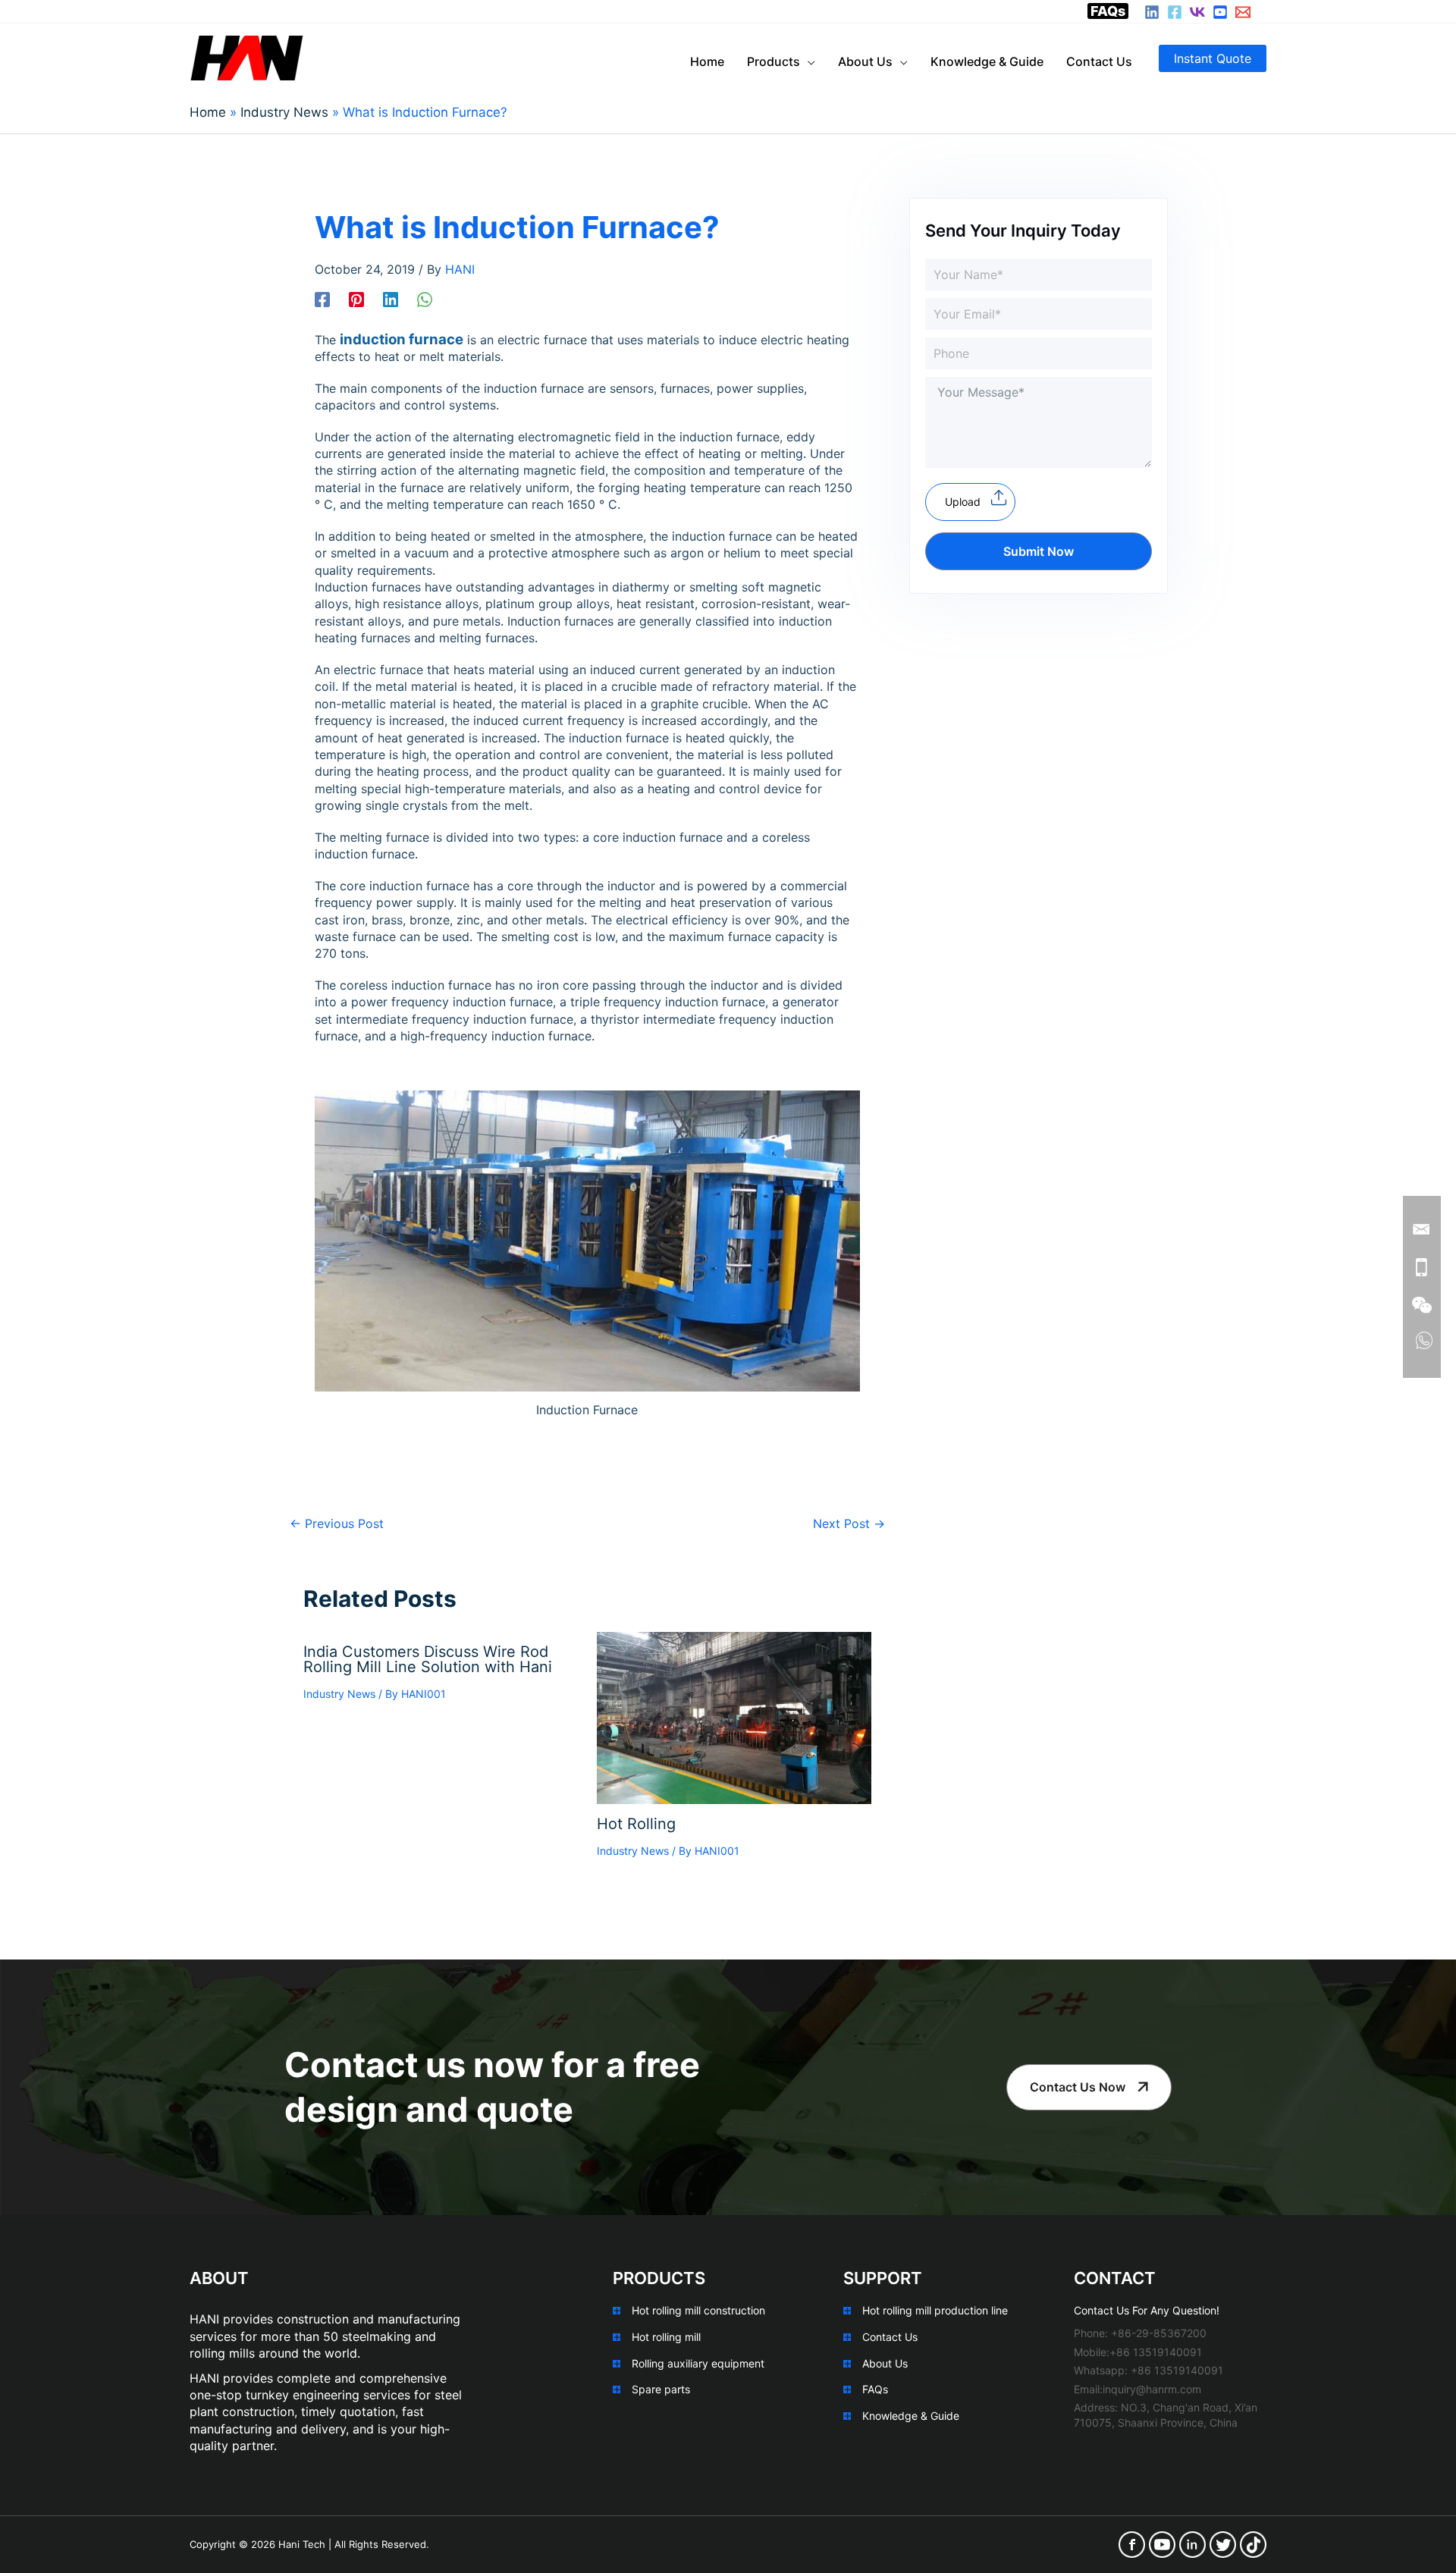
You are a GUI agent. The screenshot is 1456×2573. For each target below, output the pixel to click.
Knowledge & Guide (911, 2416)
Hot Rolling (636, 1824)
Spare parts (661, 2389)
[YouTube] (1220, 12)
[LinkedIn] (1152, 12)
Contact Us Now (1078, 2087)
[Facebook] (1175, 12)
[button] (1213, 58)
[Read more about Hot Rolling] (734, 1717)
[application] (808, 61)
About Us (885, 2363)
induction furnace (402, 339)
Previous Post (337, 1523)
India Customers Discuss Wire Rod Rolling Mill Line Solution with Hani (428, 1659)
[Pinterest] (356, 299)
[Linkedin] (391, 299)
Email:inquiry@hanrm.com (1137, 2389)
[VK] (1197, 12)
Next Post (849, 1523)
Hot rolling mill (666, 2337)
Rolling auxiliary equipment (698, 2363)
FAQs (1108, 11)
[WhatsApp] (425, 299)
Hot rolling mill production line (935, 2310)
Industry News (339, 1694)
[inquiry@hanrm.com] (1243, 12)
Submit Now (1039, 551)
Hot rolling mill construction (698, 2310)
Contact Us (890, 2337)
